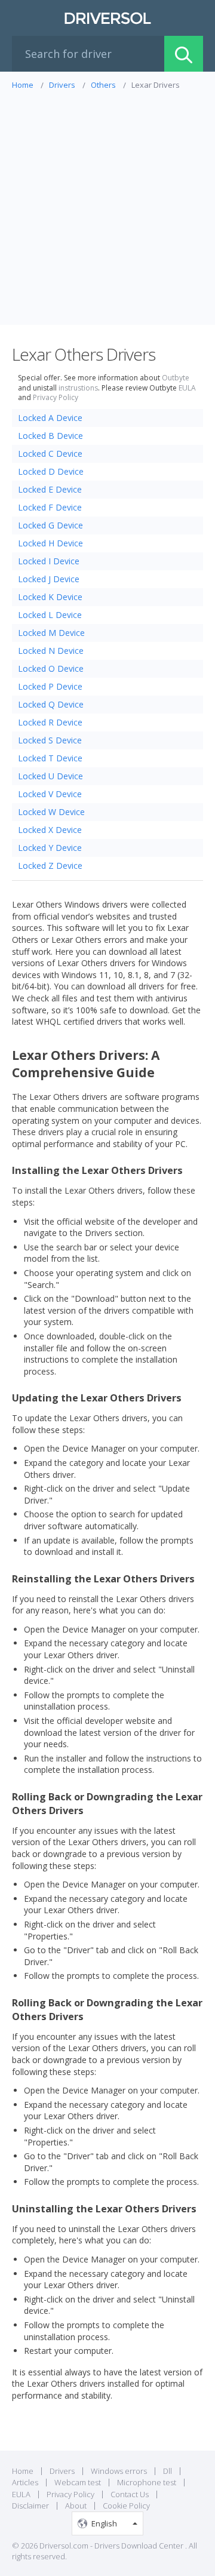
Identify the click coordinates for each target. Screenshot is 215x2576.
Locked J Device (49, 579)
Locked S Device (50, 740)
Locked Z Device (50, 866)
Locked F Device (50, 507)
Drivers (62, 2471)
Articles (25, 2482)
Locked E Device (50, 489)
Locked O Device (51, 668)
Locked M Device (51, 633)
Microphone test (147, 2482)
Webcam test (78, 2482)
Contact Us (130, 2494)
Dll (168, 2471)
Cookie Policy (126, 2506)
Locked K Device (50, 597)
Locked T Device (50, 758)
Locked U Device (50, 776)
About (76, 2506)
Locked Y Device (50, 848)
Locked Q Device (51, 704)
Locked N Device (51, 651)
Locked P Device (50, 686)
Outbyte (176, 378)
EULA (187, 388)
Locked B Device (50, 436)
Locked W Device (51, 812)
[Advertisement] (107, 204)
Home (23, 2471)
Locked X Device (50, 830)
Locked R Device (50, 722)
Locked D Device (51, 471)
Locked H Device (50, 543)
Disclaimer (30, 2506)
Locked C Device (50, 454)
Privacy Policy (56, 398)
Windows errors (119, 2471)
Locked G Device (50, 525)
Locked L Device (50, 615)
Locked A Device (50, 418)
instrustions (78, 388)
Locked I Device (49, 561)
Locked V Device (50, 794)
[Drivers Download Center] (107, 18)
